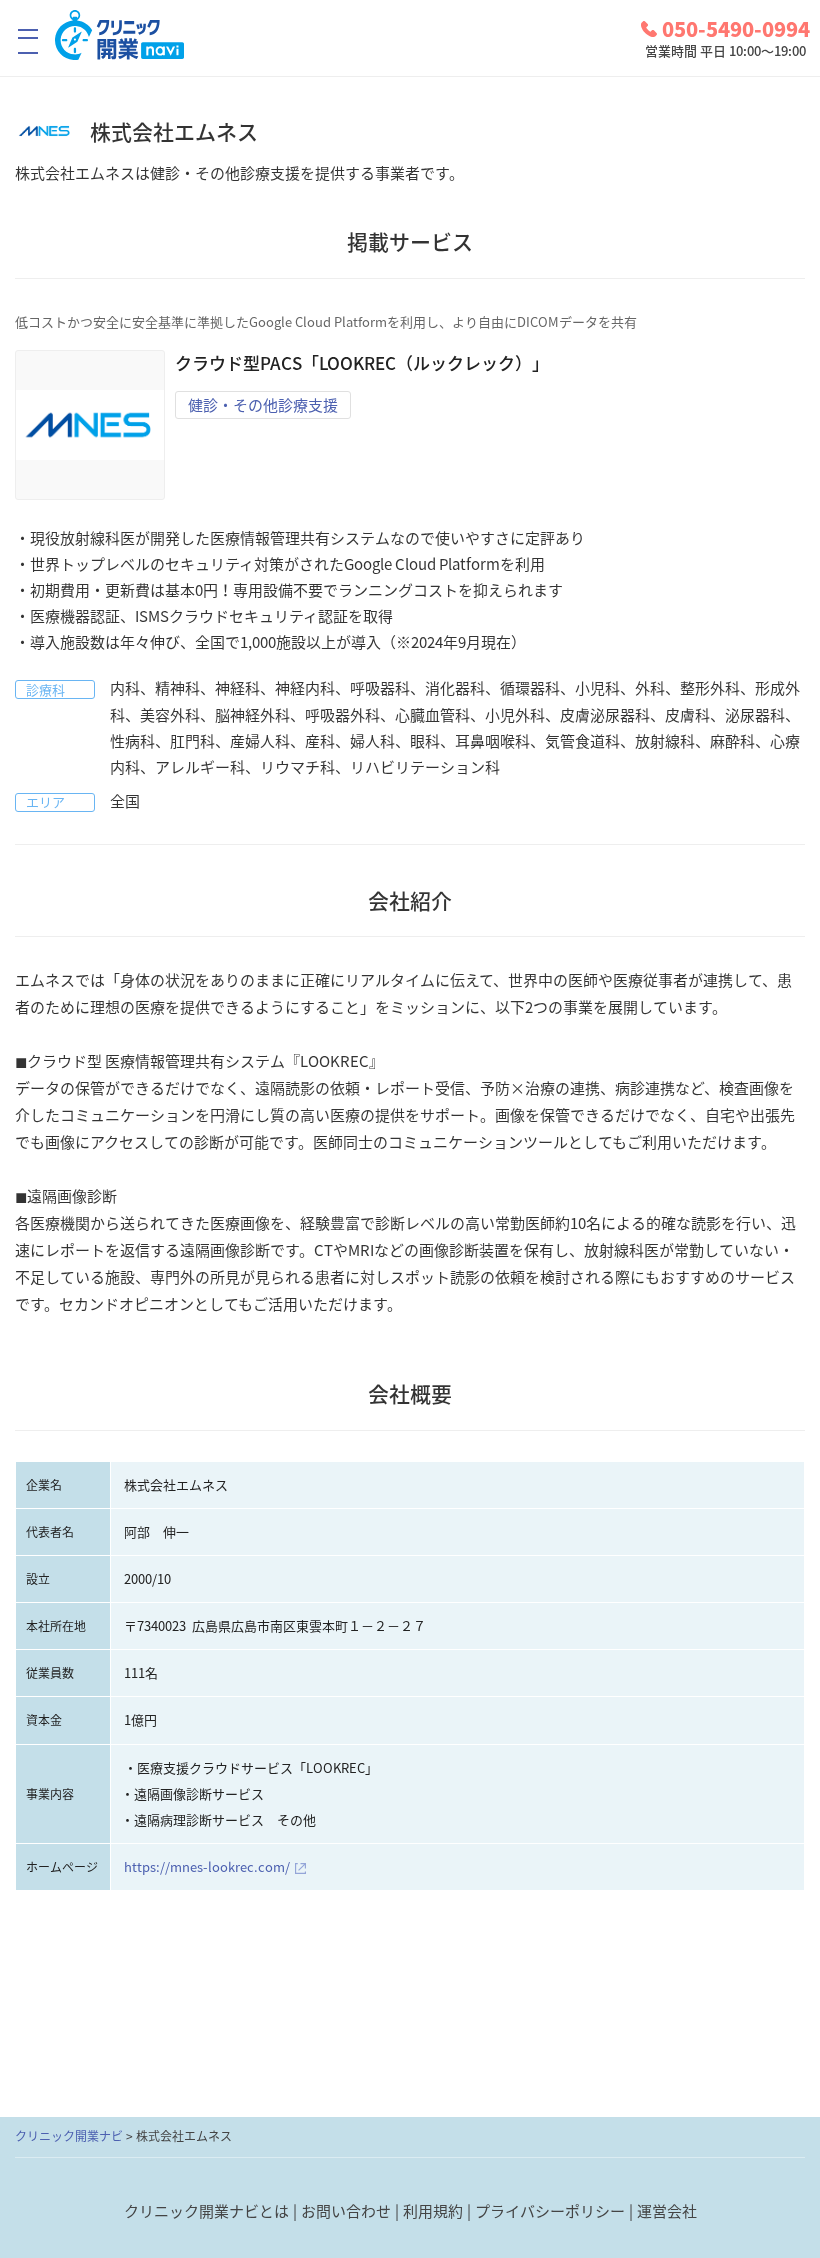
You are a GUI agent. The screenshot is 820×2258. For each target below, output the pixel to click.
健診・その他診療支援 (263, 405)
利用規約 (433, 2211)
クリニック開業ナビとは (206, 2211)
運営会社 (667, 2211)
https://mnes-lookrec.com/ (207, 1866)
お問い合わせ (346, 2211)
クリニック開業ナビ (69, 2136)
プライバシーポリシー (550, 2211)
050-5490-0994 (736, 29)
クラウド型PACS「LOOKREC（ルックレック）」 (362, 362)
